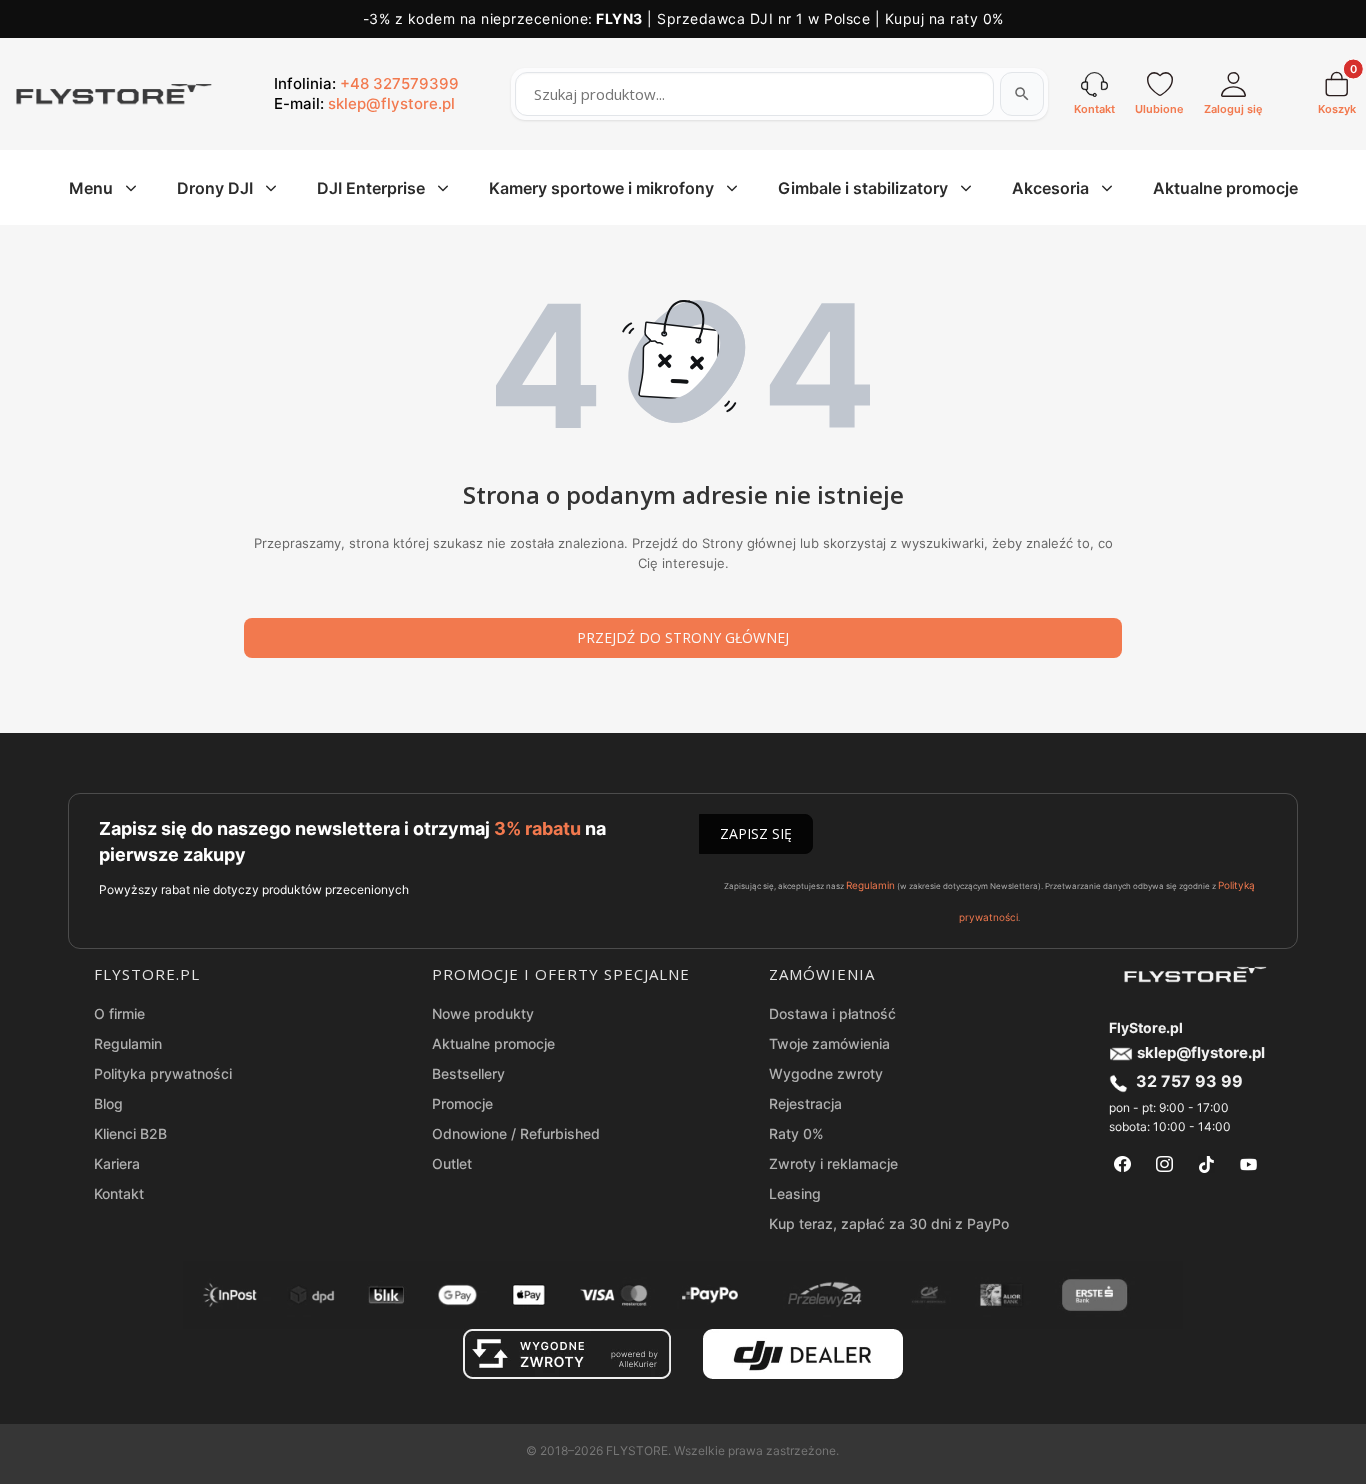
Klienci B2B (130, 1133)
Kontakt (119, 1193)
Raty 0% (796, 1133)
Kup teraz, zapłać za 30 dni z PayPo (889, 1223)
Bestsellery (468, 1073)
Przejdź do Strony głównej (683, 637)
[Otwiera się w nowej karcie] (1122, 1164)
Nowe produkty (483, 1013)
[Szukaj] (1022, 94)
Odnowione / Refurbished (516, 1133)
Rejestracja (805, 1103)
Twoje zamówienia (829, 1043)
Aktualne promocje (493, 1043)
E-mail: (364, 103)
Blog (108, 1103)
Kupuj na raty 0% (944, 18)
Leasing (795, 1193)
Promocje (462, 1103)
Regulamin (870, 885)
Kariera (117, 1163)
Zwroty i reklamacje (833, 1163)
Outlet (452, 1163)
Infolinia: (366, 83)
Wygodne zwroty (826, 1073)
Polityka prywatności (163, 1073)
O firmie (119, 1013)
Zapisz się (756, 833)
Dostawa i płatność (832, 1013)
